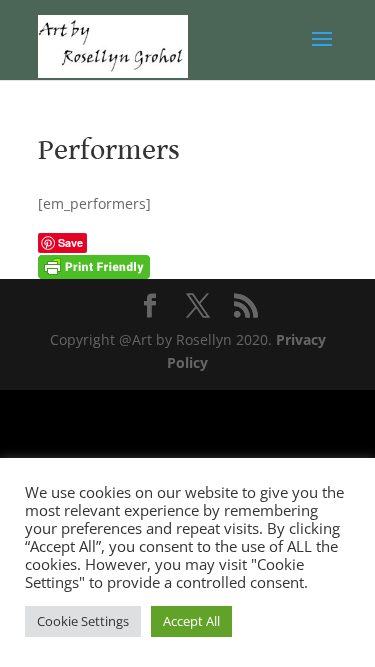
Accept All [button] (191, 621)
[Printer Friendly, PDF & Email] (94, 265)
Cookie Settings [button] (83, 621)
